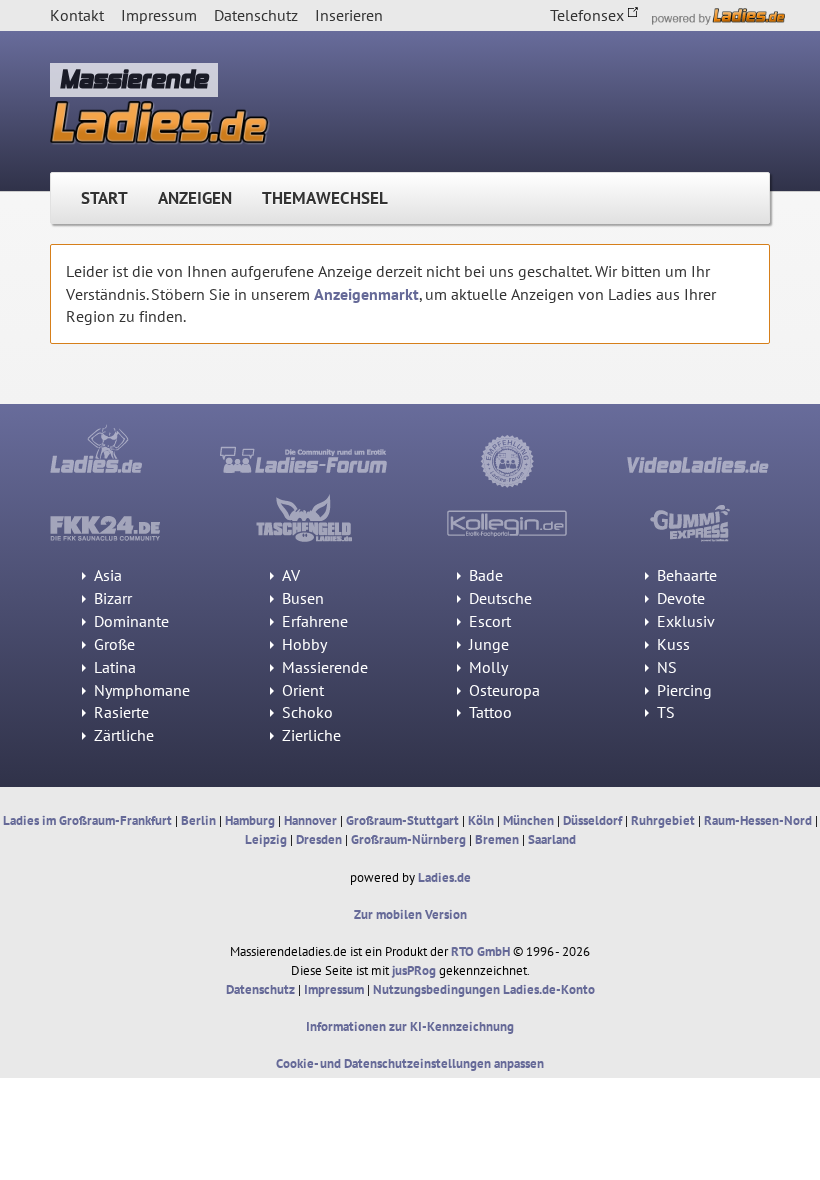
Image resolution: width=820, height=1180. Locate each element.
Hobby (302, 644)
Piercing (682, 690)
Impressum (159, 15)
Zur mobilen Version (410, 914)
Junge (487, 644)
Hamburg (250, 820)
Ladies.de (444, 877)
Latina (113, 667)
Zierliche (309, 735)
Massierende (323, 667)
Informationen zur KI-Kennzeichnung (410, 1026)
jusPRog (414, 970)
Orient (301, 690)
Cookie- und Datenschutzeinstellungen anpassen (410, 1063)
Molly (486, 667)
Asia (106, 575)
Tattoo (488, 712)
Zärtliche (122, 735)
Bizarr (111, 598)
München (528, 820)
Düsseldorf (592, 820)
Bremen (497, 839)
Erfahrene (313, 621)
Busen (301, 598)
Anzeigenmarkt (366, 294)
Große (112, 644)
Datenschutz (256, 15)
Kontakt (77, 15)
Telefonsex (589, 15)
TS (664, 712)
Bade (484, 575)
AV (289, 575)
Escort (488, 621)
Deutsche (498, 598)
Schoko (305, 712)
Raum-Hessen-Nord (758, 820)
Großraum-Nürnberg (408, 839)
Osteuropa (502, 690)
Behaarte (685, 575)
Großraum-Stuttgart (402, 820)
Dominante (129, 621)
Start (104, 198)
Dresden (319, 839)
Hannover (310, 820)
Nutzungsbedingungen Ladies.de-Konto (484, 989)
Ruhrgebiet (663, 820)
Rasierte (119, 712)
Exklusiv (684, 621)
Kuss (671, 644)
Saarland (552, 839)
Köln (481, 820)
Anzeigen (195, 198)
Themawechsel (325, 198)
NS (665, 667)
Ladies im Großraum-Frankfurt (87, 820)
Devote (679, 598)
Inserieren (349, 15)
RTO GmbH (480, 951)
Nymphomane (140, 690)
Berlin (198, 820)
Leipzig (266, 839)
